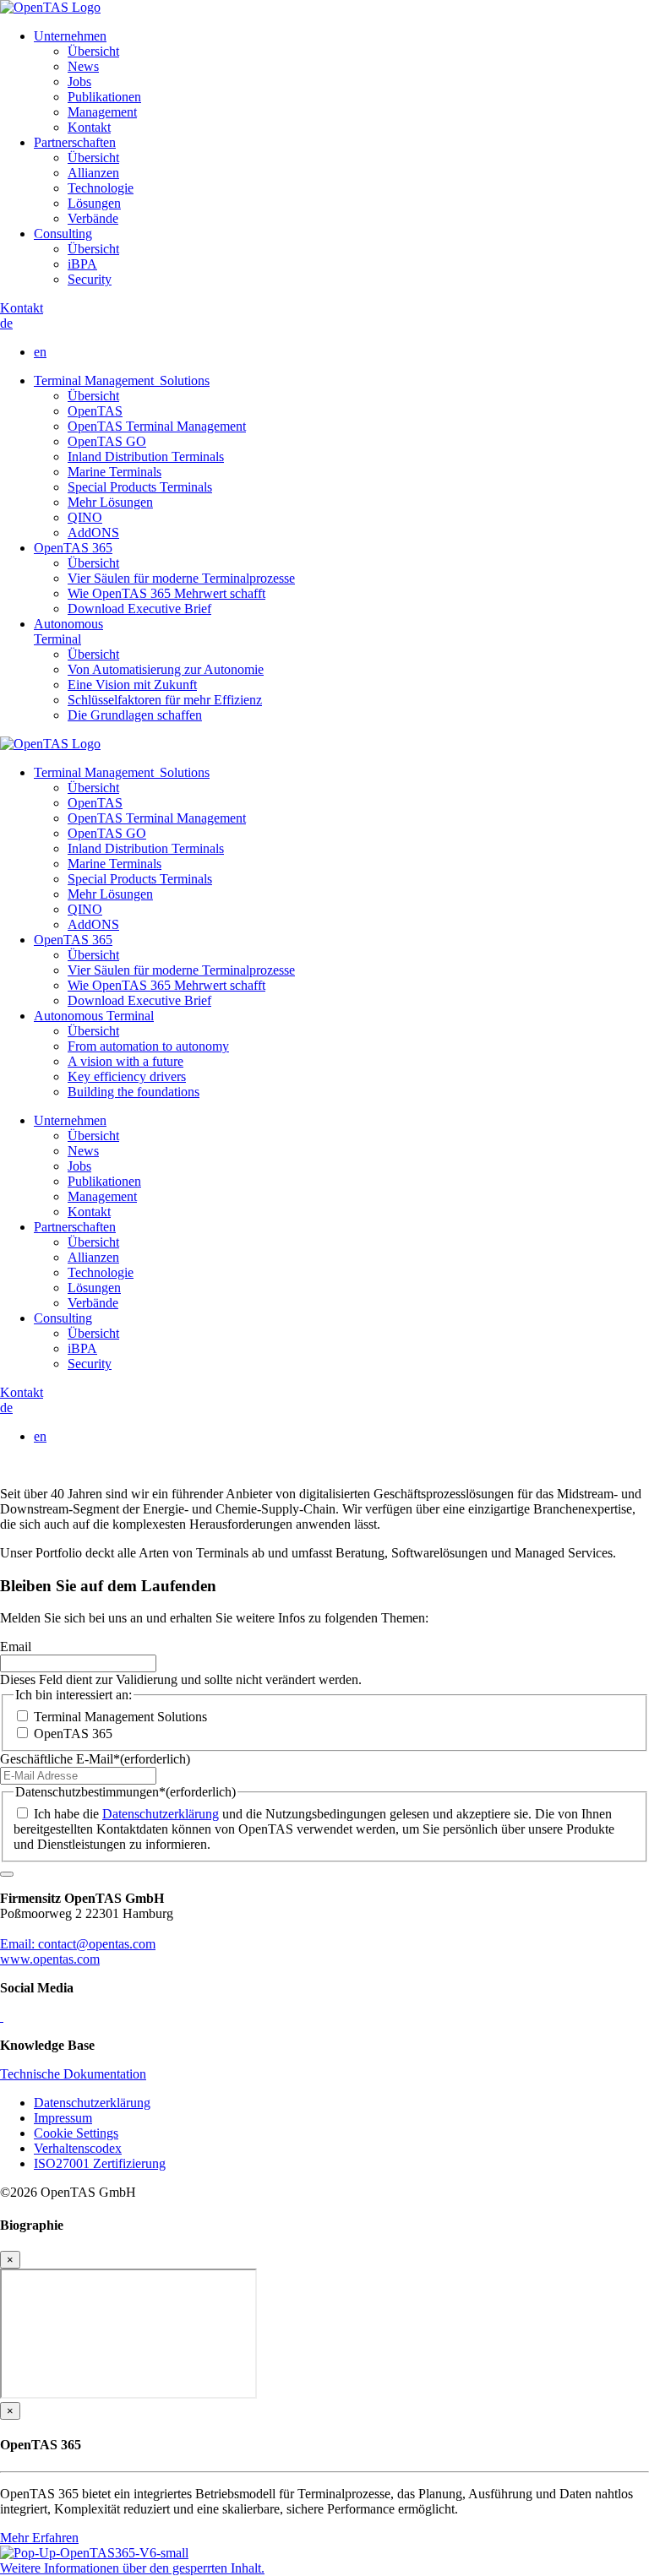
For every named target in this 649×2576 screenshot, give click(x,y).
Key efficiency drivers (127, 1076)
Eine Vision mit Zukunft (132, 685)
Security (90, 279)
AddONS (93, 533)
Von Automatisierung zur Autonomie (166, 669)
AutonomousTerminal (68, 631)
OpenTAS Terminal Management (157, 426)
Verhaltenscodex (78, 2148)
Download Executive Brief (139, 609)
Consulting (63, 234)
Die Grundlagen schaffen (135, 715)
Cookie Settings (76, 2133)
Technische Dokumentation (73, 2074)
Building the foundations (134, 1092)
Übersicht (93, 51)
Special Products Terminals (140, 487)
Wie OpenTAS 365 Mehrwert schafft (166, 593)
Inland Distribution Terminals (146, 457)
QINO (85, 517)
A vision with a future (125, 1061)
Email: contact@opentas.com (78, 1944)
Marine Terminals (115, 472)
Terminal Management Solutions (122, 380)
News (83, 66)
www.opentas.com (50, 1959)
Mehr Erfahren (39, 2538)
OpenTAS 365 (73, 548)
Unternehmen (70, 36)
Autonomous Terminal (94, 1016)
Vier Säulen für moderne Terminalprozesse (181, 578)
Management (102, 112)
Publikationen (104, 97)
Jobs (79, 82)
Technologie (101, 188)
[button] (132, 2568)
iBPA (82, 264)
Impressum (63, 2118)
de (6, 323)
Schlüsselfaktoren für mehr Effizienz (165, 700)
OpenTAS (95, 411)
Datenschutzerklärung (161, 1814)
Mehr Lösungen (110, 502)
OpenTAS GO (107, 441)
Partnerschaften (75, 142)
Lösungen (94, 203)
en (40, 352)
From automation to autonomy (148, 1046)
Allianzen (93, 173)
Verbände (93, 218)
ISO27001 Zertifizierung (100, 2163)
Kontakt (89, 127)
